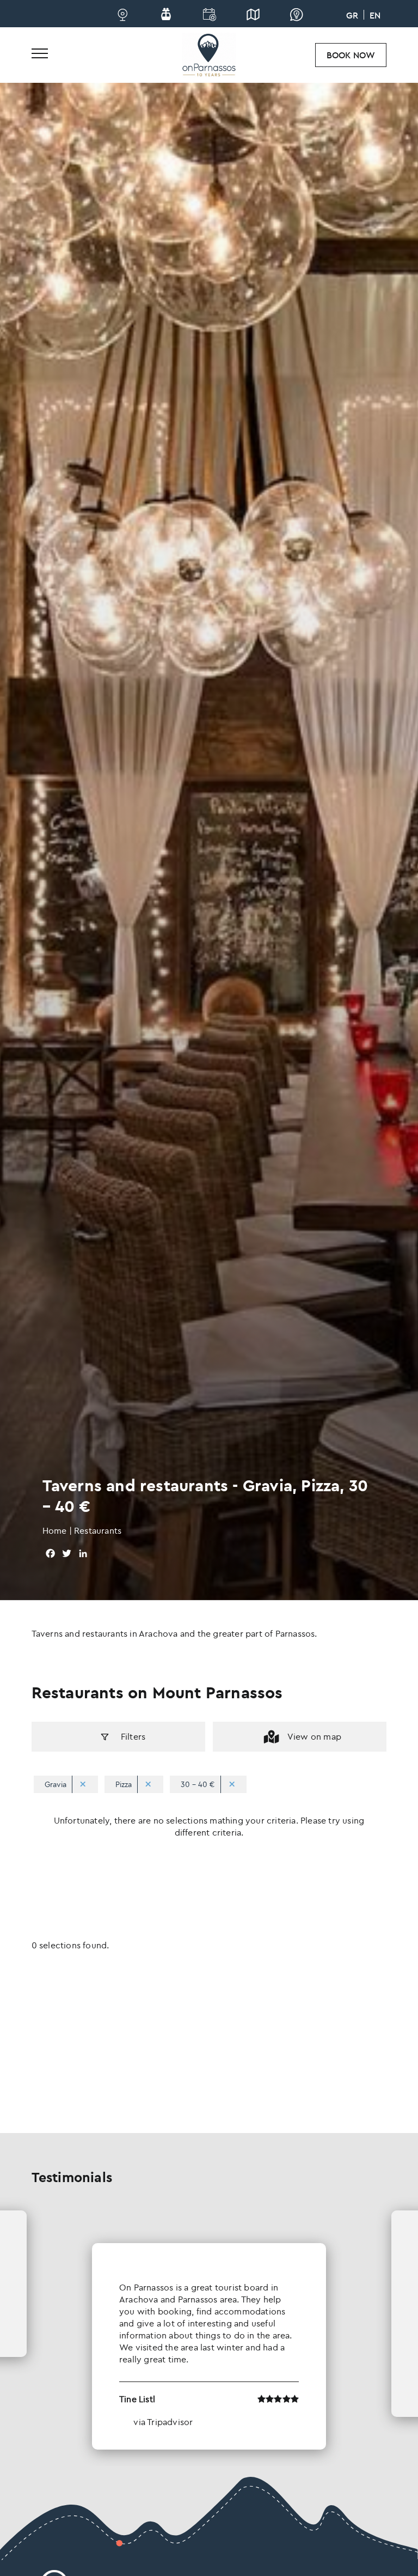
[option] (209, 2330)
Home (55, 1530)
